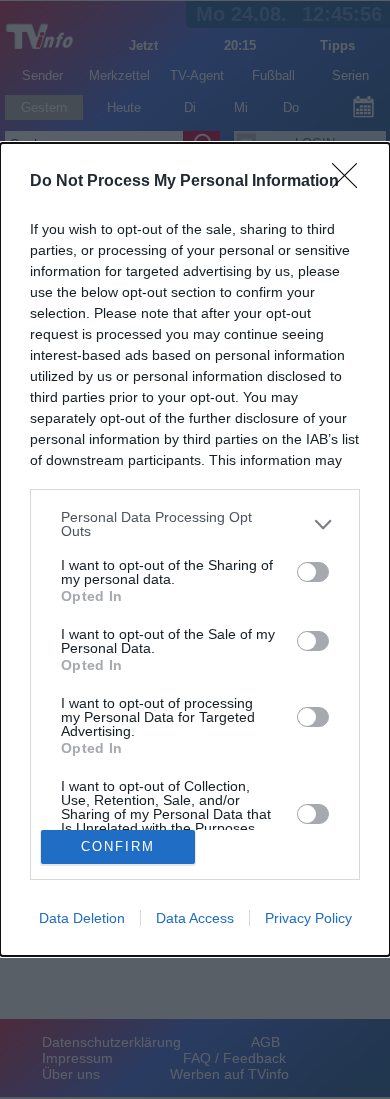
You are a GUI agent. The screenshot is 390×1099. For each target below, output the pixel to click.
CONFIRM (118, 846)
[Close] (351, 182)
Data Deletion (82, 918)
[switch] (313, 572)
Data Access (195, 918)
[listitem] (195, 524)
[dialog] (195, 549)
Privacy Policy (308, 918)
